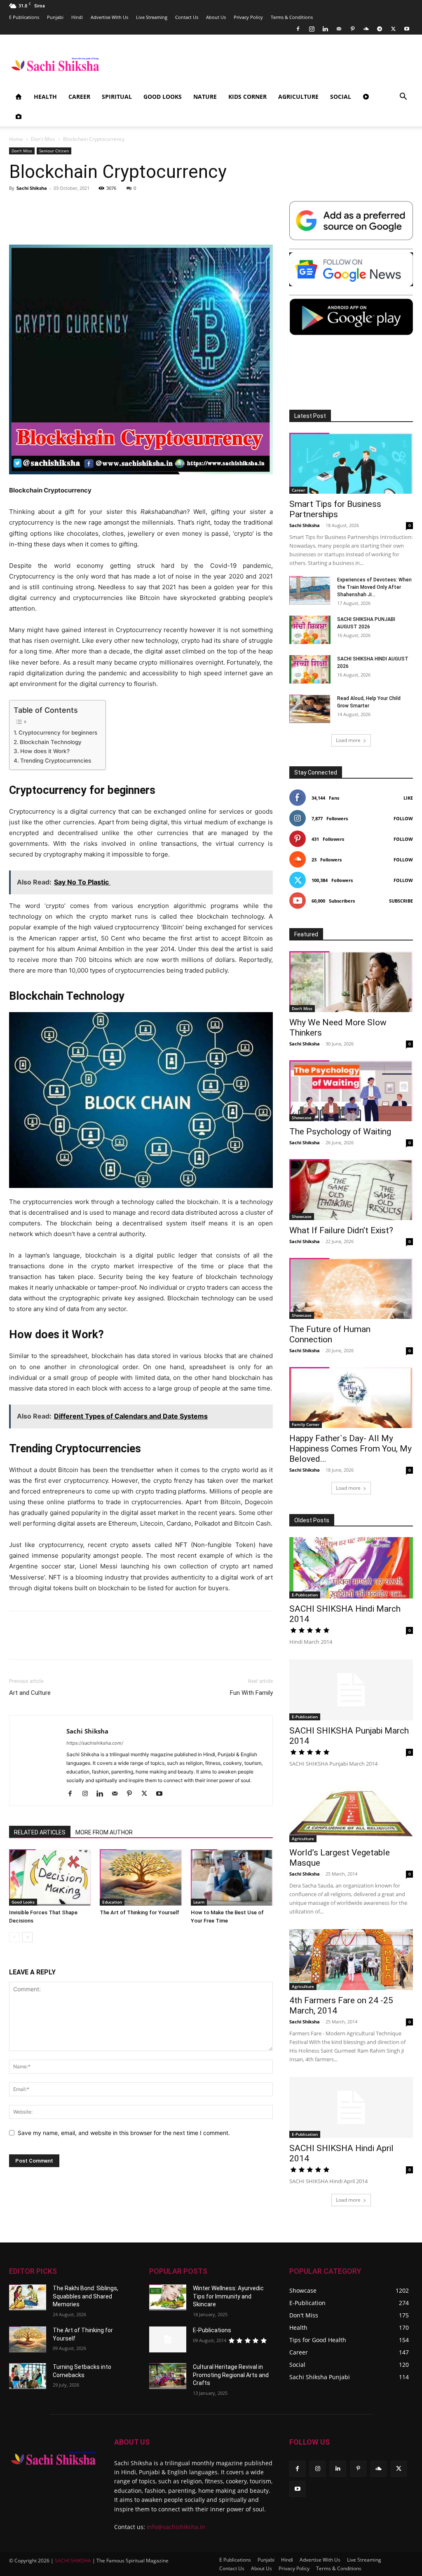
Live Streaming (152, 17)
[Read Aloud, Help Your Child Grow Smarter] (310, 709)
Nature (205, 97)
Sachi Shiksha (32, 188)
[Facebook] (298, 29)
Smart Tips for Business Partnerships (335, 509)
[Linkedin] (325, 29)
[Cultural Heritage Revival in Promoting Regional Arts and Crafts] (168, 2376)
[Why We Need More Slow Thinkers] (351, 982)
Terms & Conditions (292, 17)
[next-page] (27, 1937)
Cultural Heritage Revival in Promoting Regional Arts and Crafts (231, 2375)
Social (341, 97)
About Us (216, 17)
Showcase (302, 1118)
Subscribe (401, 901)
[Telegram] (380, 29)
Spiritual (117, 97)
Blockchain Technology (51, 742)
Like (408, 798)
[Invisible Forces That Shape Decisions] (50, 1877)
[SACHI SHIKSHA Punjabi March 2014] (351, 1690)
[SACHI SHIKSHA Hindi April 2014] (351, 2107)
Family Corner (306, 1424)
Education (112, 1902)
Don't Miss (43, 139)
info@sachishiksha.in (176, 2527)
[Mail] (339, 29)
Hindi (77, 17)
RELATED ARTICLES (40, 1832)
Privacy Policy (248, 17)
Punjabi (55, 17)
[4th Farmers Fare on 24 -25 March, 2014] (351, 1960)
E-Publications (212, 2330)
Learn (199, 1902)
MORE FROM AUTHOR (104, 1832)
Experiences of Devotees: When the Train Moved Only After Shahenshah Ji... (374, 587)
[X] (393, 29)
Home (16, 139)
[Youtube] (407, 29)
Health (45, 97)
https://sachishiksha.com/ (95, 1743)
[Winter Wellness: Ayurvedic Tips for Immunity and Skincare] (168, 2297)
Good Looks (163, 97)
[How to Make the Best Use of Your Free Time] (232, 1877)
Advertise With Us (109, 17)
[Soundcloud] (366, 29)
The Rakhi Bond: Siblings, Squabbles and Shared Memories (86, 2296)
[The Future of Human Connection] (351, 1288)
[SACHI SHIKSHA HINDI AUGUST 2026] (310, 669)
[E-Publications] (168, 2339)
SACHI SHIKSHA (72, 2561)
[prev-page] (14, 1937)
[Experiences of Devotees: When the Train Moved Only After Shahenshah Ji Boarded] (310, 590)
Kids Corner (247, 97)
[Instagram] (312, 29)
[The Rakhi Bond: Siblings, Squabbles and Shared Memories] (28, 2297)
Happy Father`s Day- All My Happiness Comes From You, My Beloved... (350, 1449)
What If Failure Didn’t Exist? (341, 1230)
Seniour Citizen (54, 151)
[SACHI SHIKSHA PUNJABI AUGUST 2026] (310, 630)
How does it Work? (45, 751)
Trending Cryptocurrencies (56, 761)
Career (79, 97)
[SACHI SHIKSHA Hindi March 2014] (351, 1568)
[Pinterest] (352, 29)
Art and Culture (31, 1693)
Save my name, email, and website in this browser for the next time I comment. (124, 2133)
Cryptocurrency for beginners (58, 733)
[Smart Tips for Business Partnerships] (351, 463)
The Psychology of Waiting (340, 1132)
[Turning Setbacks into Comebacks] (28, 2376)
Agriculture (298, 97)
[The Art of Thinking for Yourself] (141, 1877)
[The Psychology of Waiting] (351, 1091)
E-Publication (305, 1595)
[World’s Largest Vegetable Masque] (351, 1812)
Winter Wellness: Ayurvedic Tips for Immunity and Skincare (228, 2296)
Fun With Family (251, 1693)
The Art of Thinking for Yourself (139, 1912)
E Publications (24, 17)
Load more (348, 740)
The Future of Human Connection (330, 1334)
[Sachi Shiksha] (53, 2458)
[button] (403, 97)
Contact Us (187, 17)
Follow (403, 818)
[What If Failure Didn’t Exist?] (351, 1190)
